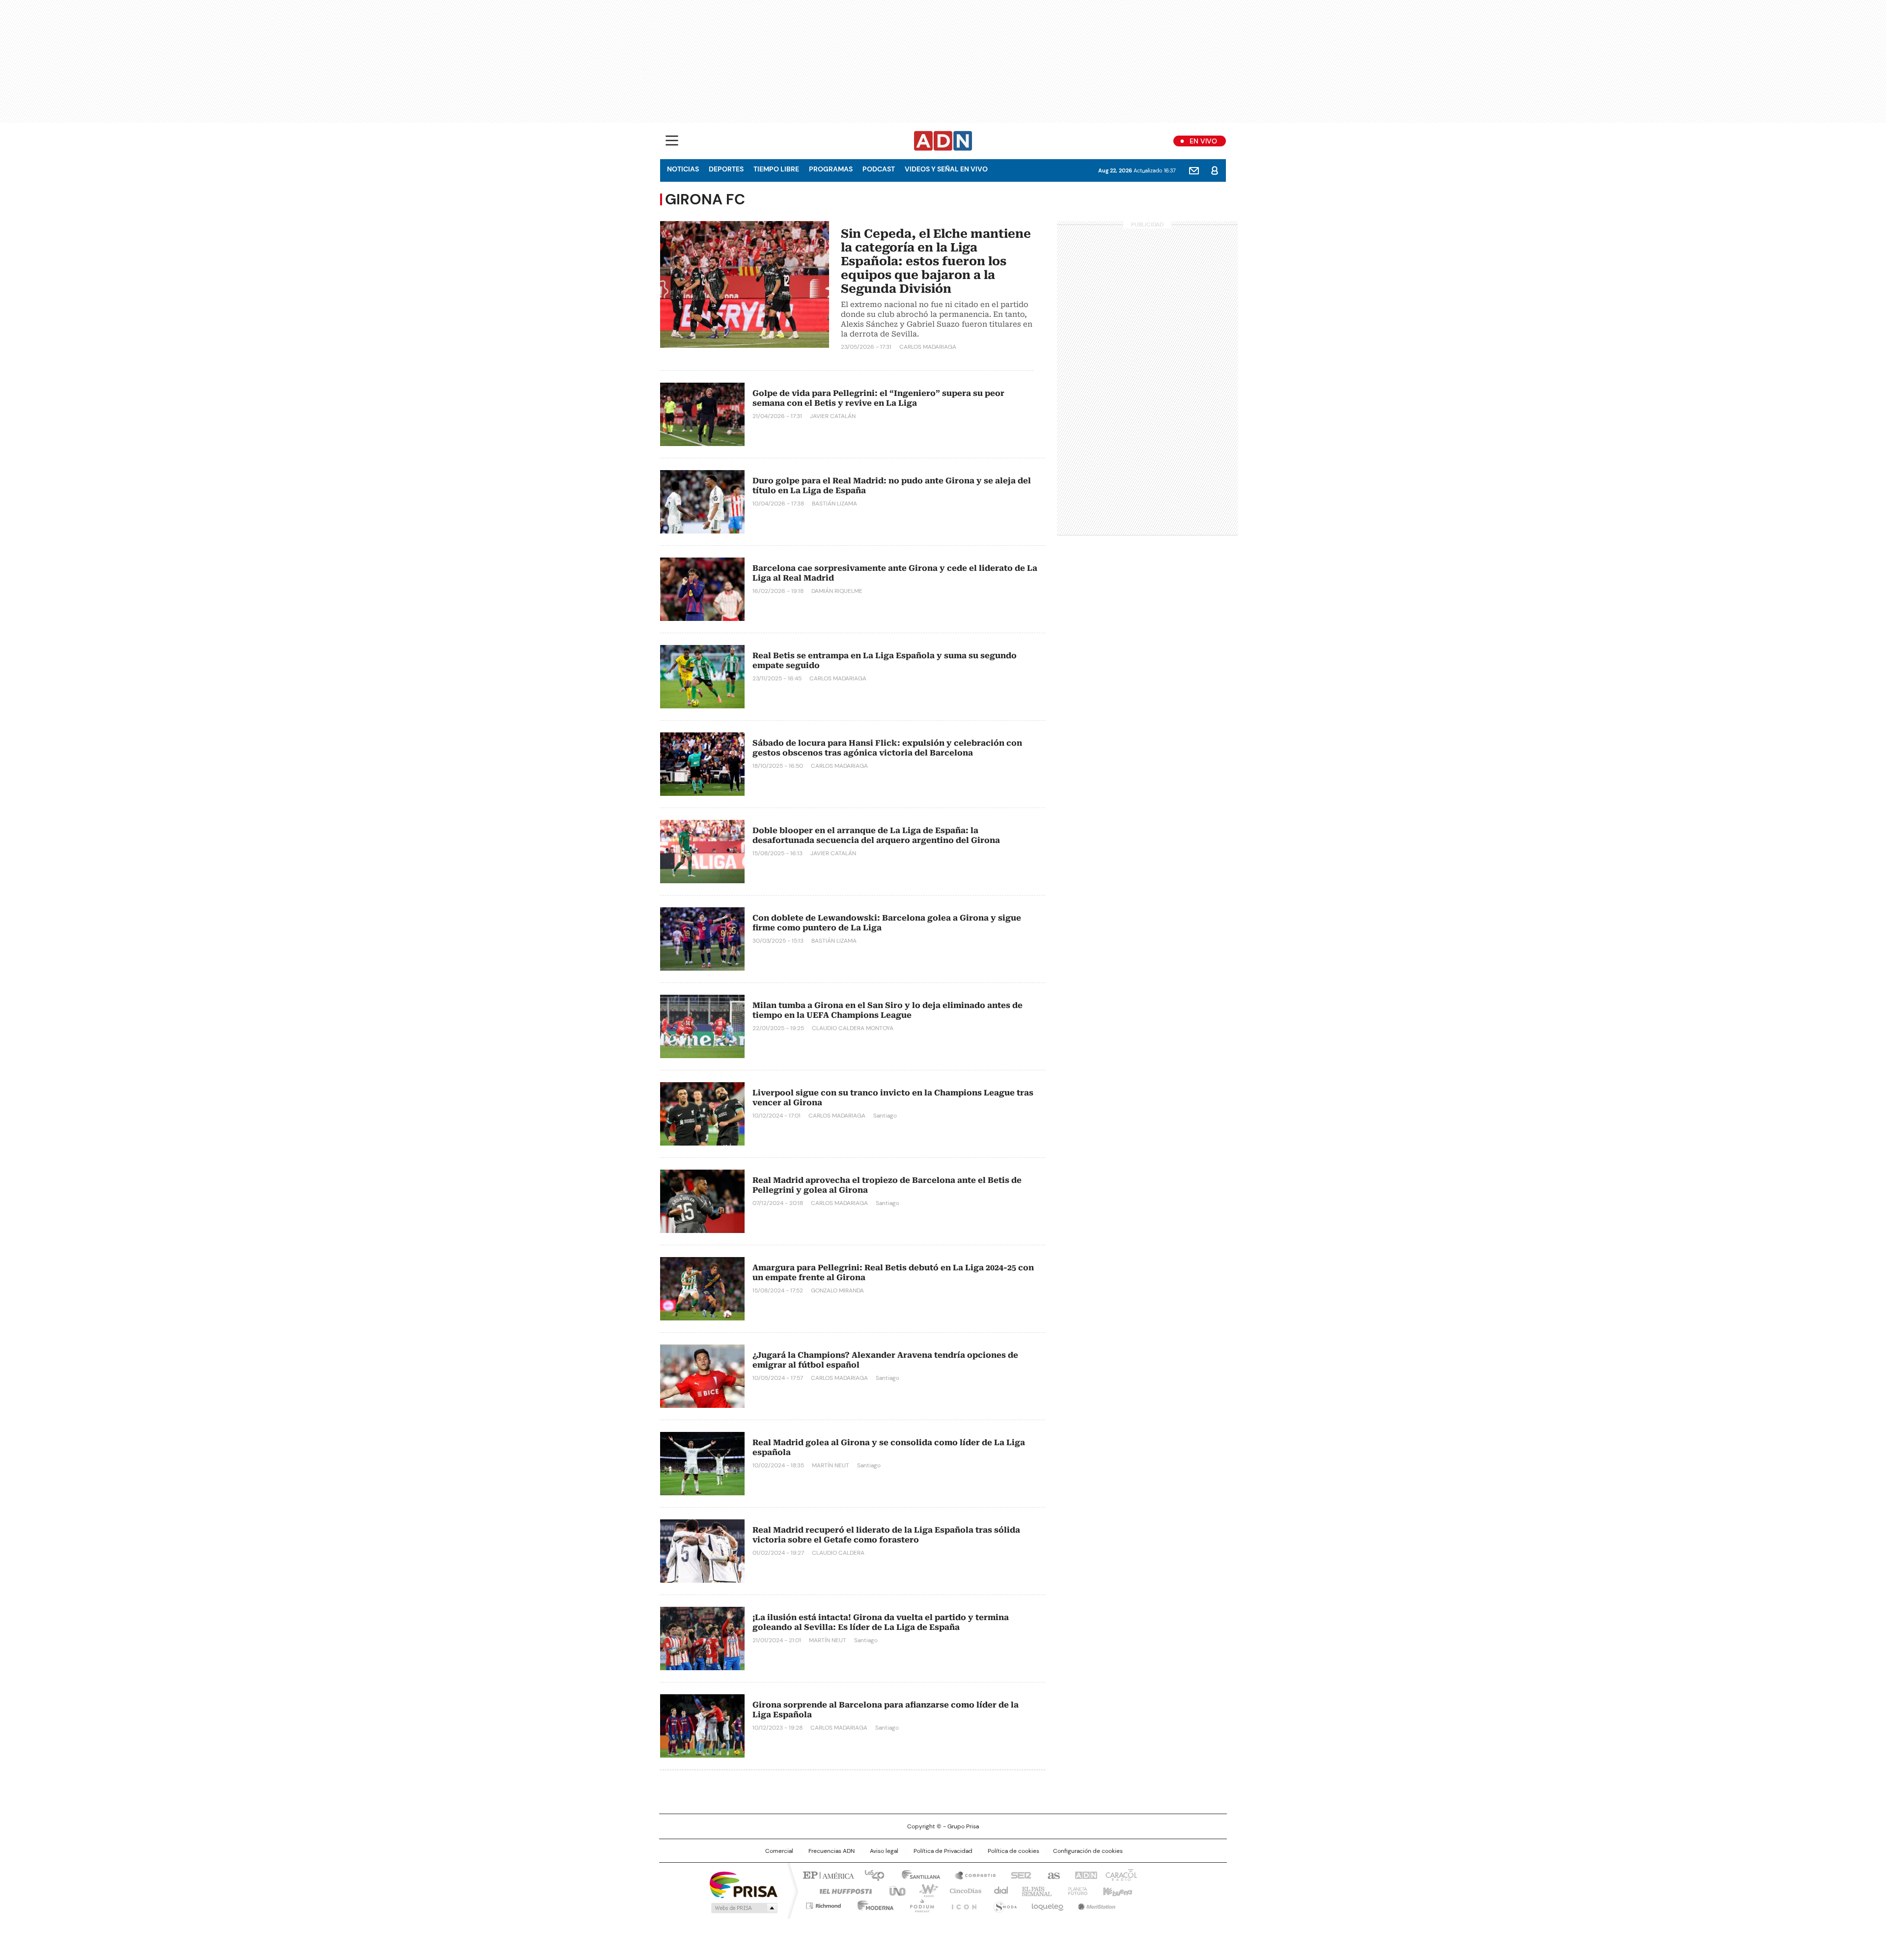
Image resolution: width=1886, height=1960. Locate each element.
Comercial (779, 1851)
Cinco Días (962, 1890)
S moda (1003, 1904)
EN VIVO (1203, 141)
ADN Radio (943, 141)
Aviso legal (884, 1851)
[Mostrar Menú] (672, 140)
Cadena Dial (998, 1890)
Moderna (873, 1904)
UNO (894, 1890)
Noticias (683, 169)
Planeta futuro (1075, 1890)
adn (1084, 1875)
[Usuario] (1215, 170)
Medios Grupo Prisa (743, 1908)
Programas (831, 169)
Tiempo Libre (776, 169)
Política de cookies (1013, 1851)
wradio (924, 1890)
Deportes (726, 169)
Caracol (1120, 1875)
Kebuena (1116, 1890)
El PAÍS (827, 1875)
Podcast (879, 169)
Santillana (916, 1875)
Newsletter (1194, 170)
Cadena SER (1018, 1875)
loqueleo (1047, 1904)
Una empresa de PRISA (744, 1884)
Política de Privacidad (943, 1851)
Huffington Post (842, 1890)
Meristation (1095, 1904)
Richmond (823, 1904)
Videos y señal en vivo (946, 169)
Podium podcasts (919, 1904)
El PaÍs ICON (961, 1904)
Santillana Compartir (971, 1875)
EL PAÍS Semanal (1034, 1890)
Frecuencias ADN (832, 1851)
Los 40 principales (871, 1875)
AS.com (1052, 1875)
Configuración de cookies (1088, 1851)
